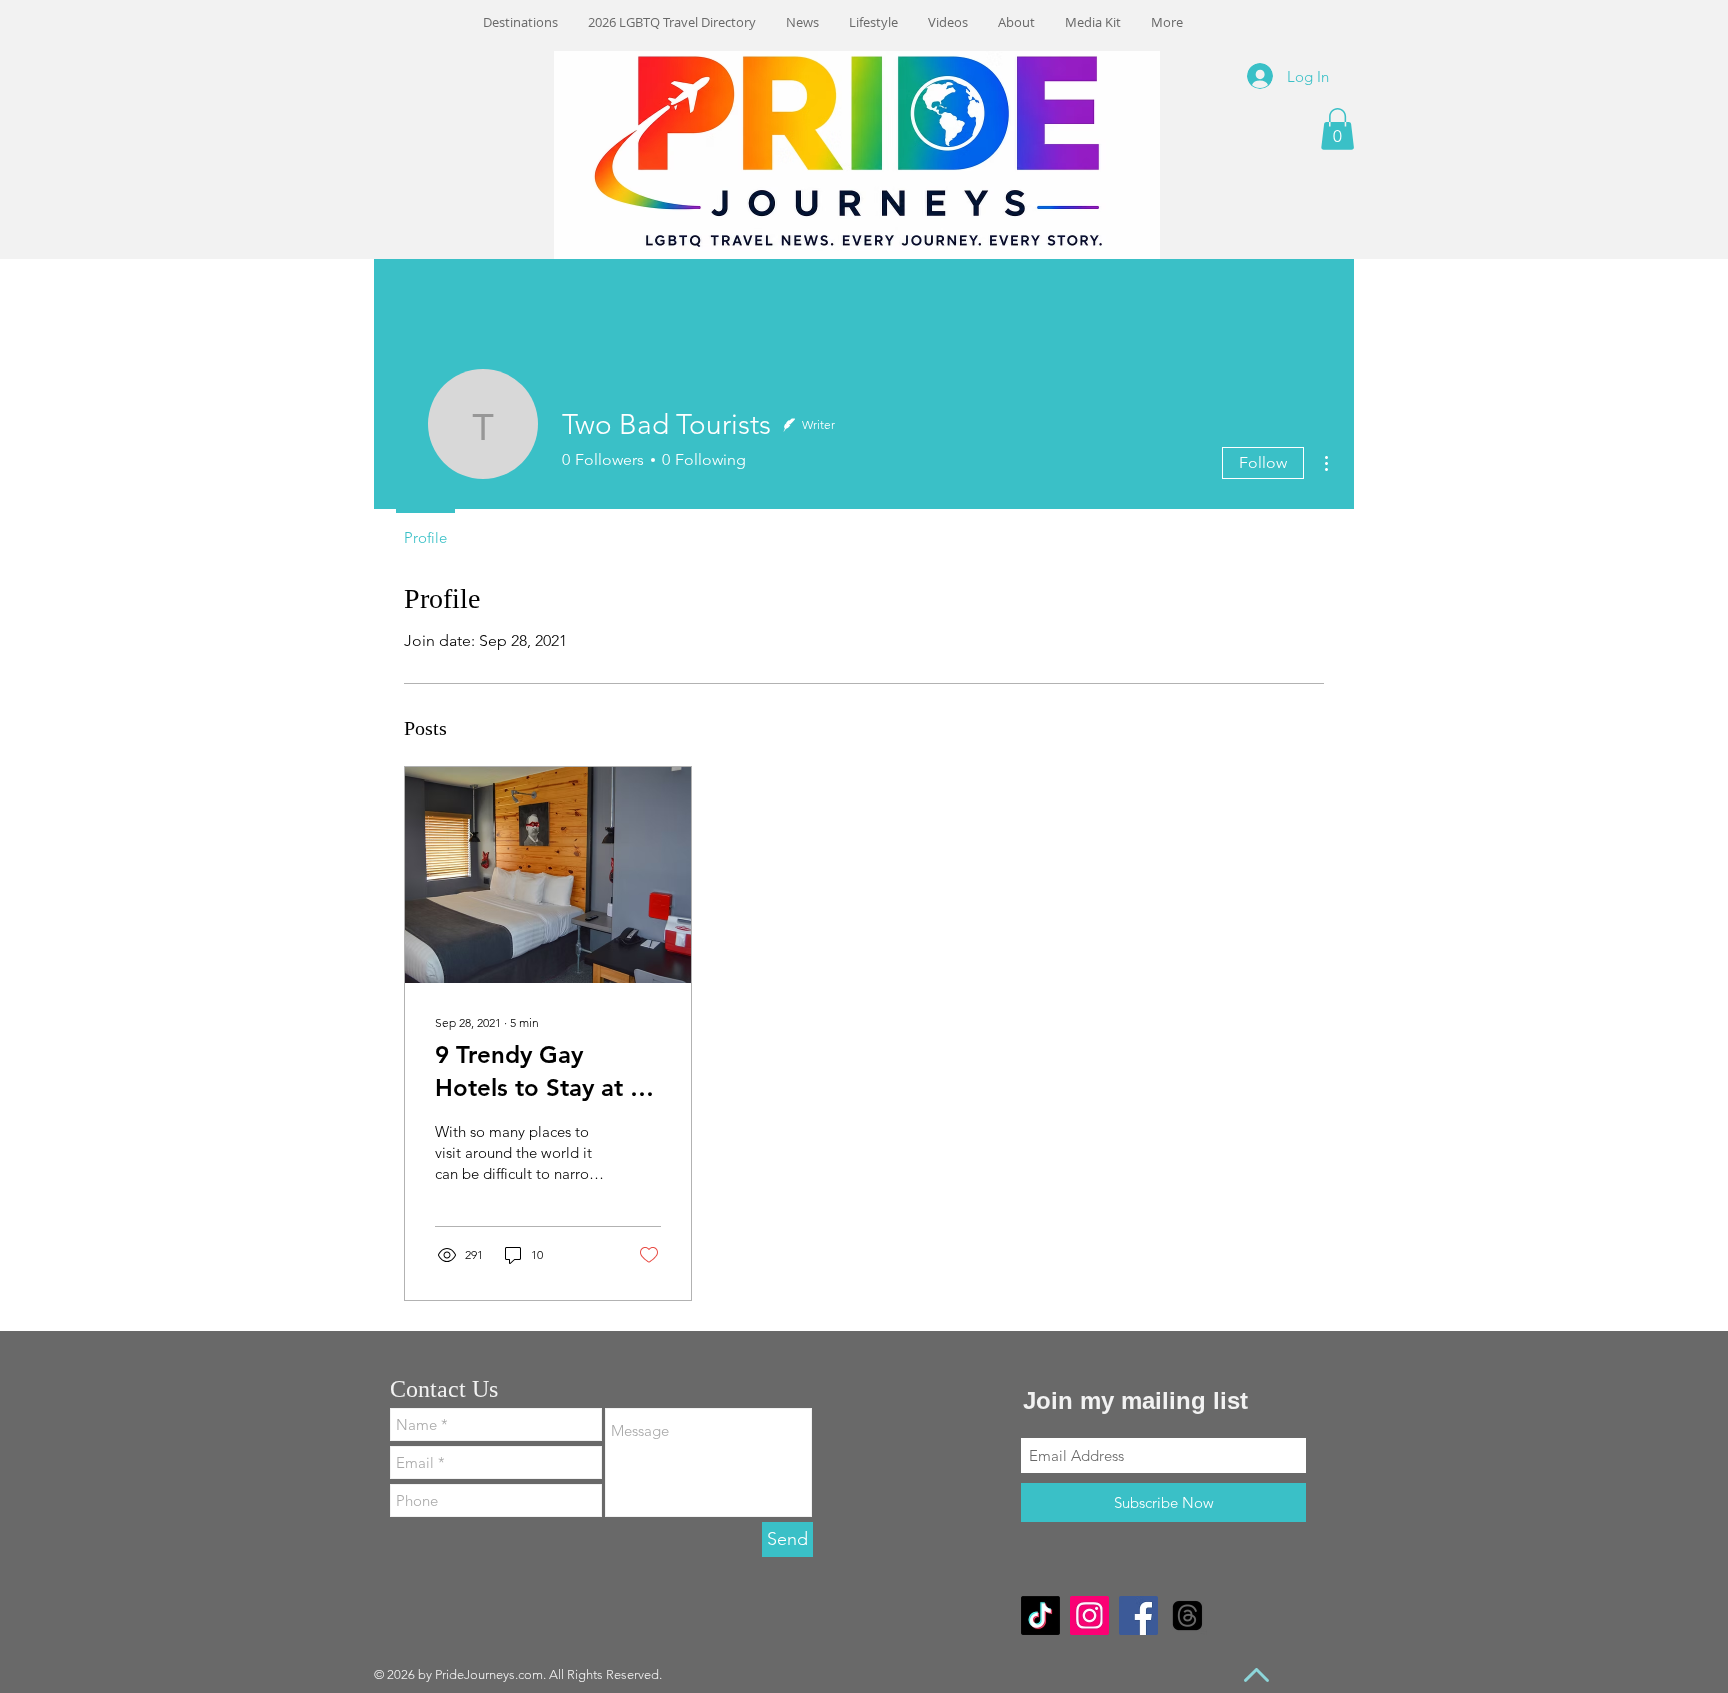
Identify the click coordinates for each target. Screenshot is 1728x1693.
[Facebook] (1138, 1615)
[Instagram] (1089, 1615)
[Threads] (1187, 1615)
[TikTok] (1040, 1615)
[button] (1337, 129)
